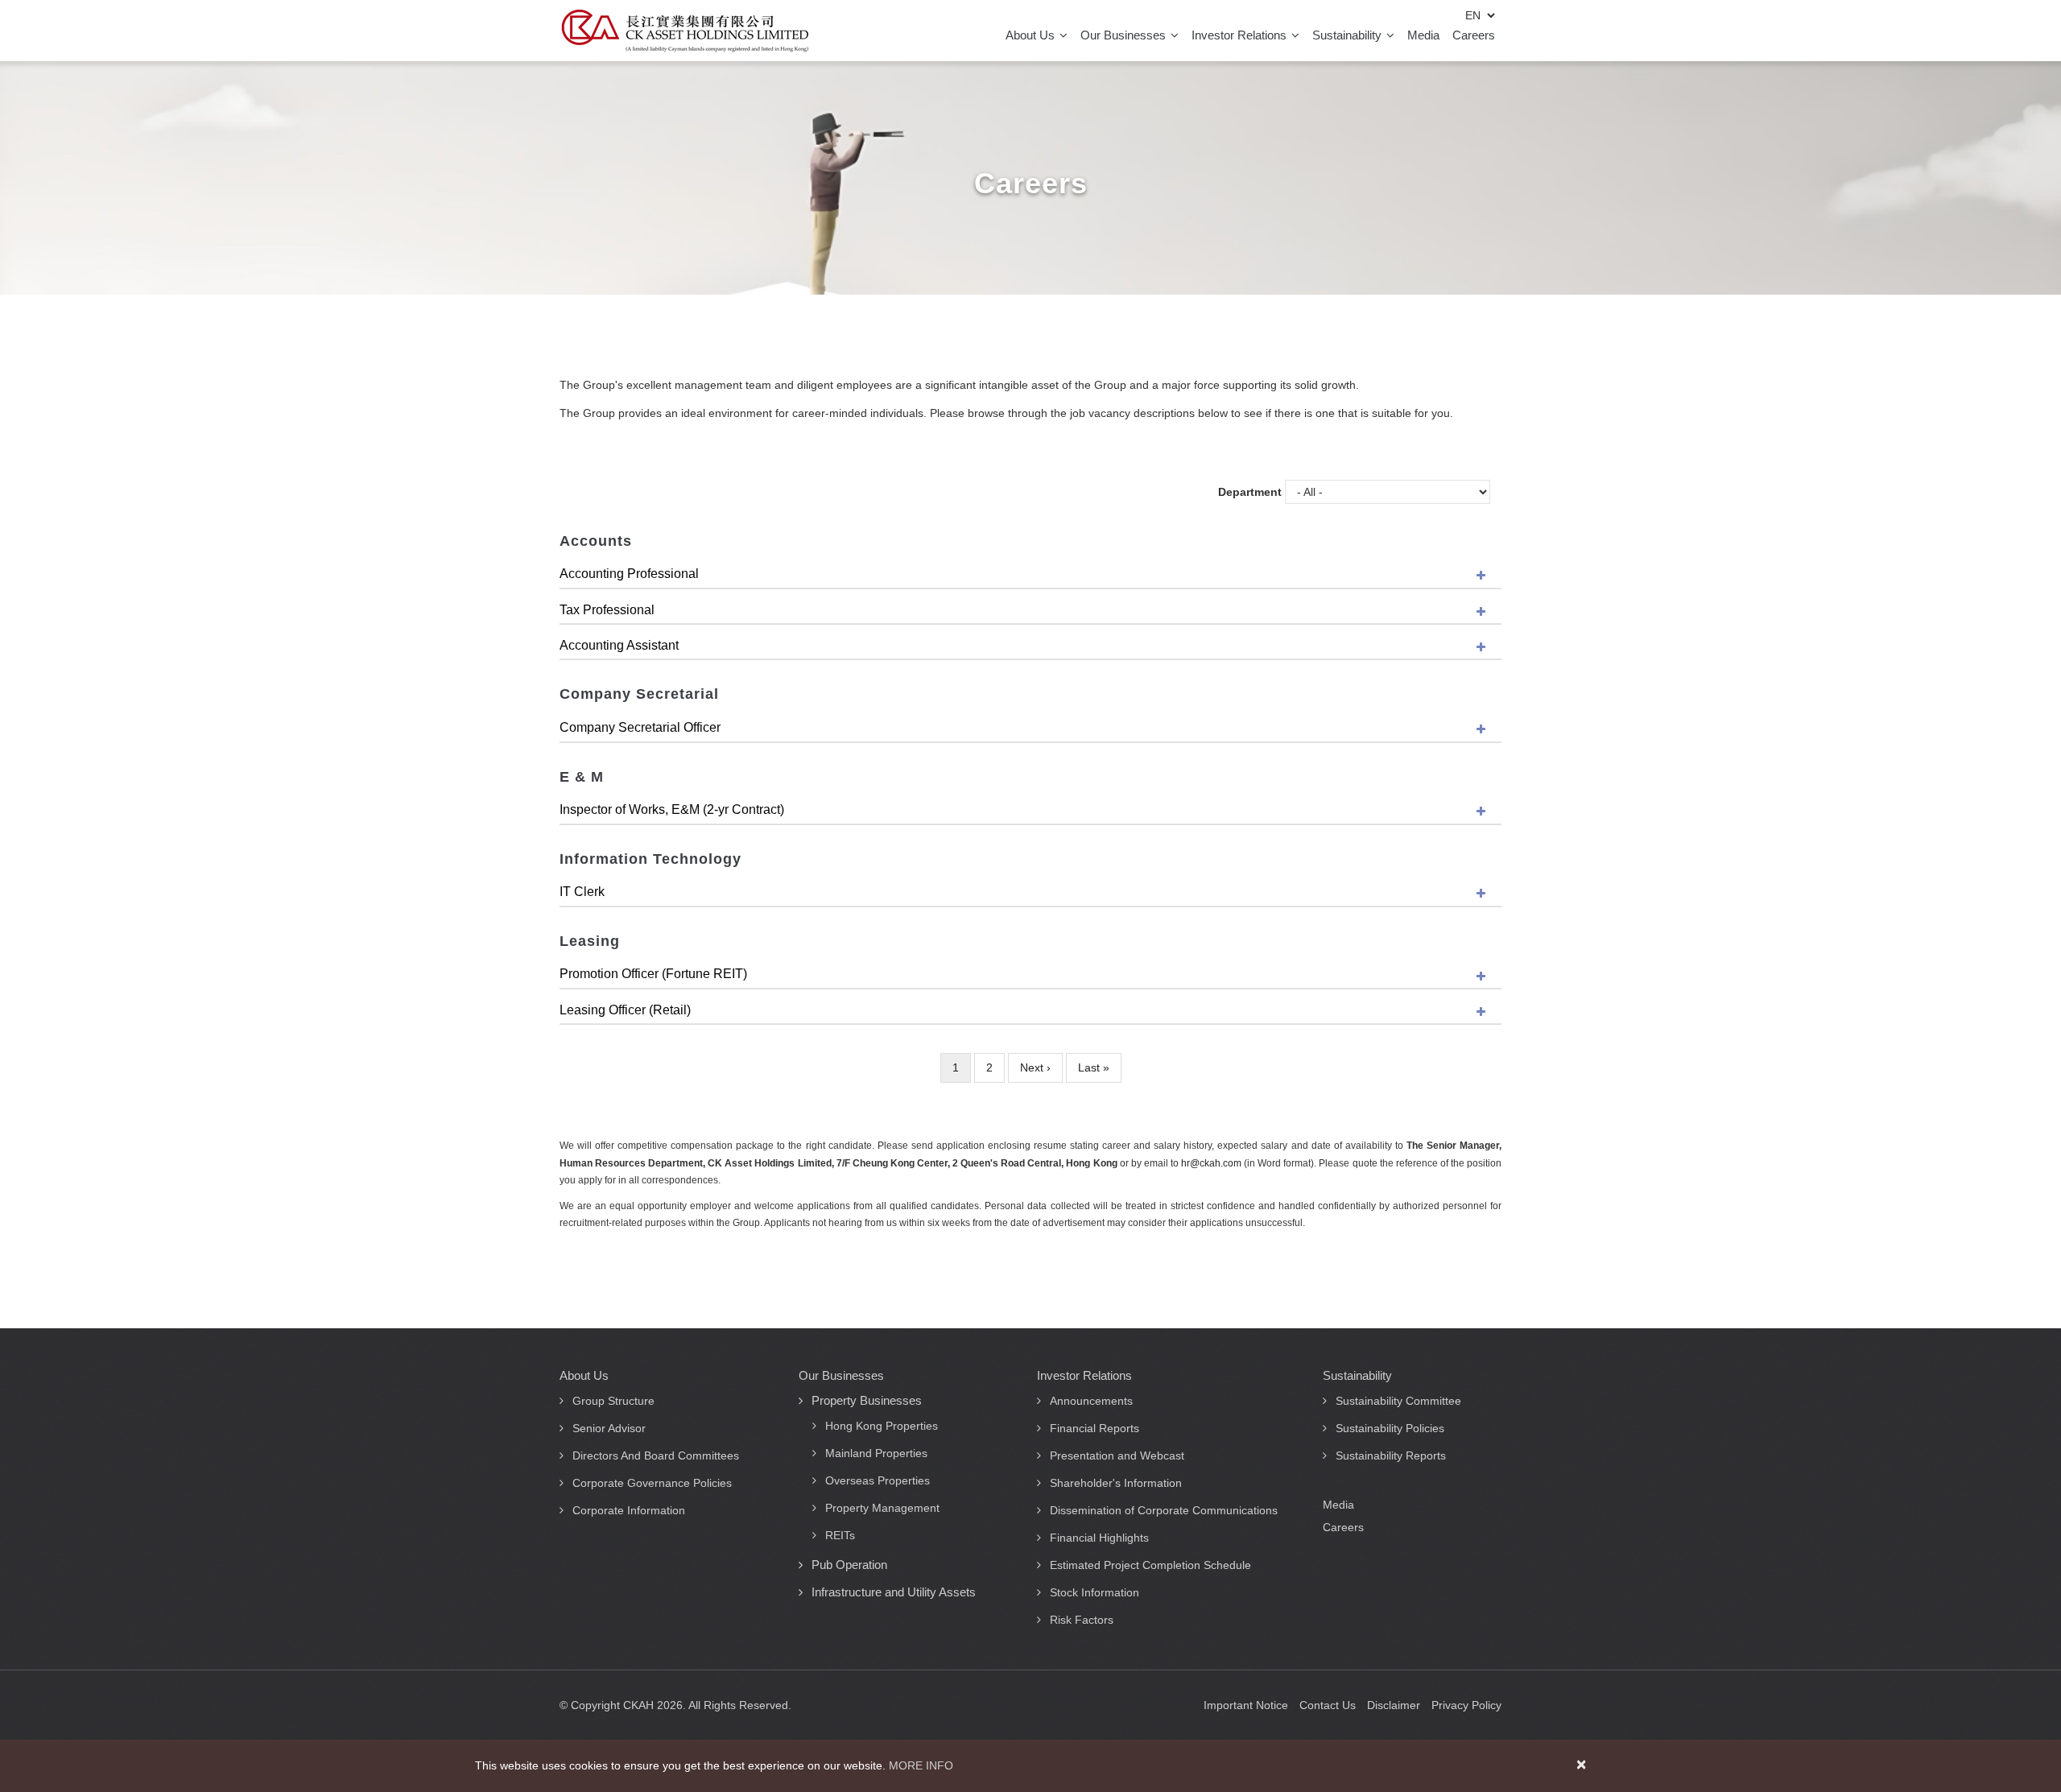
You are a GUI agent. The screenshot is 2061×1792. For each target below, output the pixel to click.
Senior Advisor (609, 1428)
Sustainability (1349, 35)
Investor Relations (1241, 35)
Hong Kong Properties (882, 1426)
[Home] (685, 31)
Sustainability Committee (1398, 1401)
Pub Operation (849, 1565)
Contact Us (1328, 1705)
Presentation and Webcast (1117, 1455)
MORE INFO (921, 1765)
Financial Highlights (1099, 1538)
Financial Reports (1095, 1428)
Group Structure (613, 1401)
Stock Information (1095, 1592)
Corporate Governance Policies (652, 1483)
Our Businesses (1125, 35)
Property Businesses (867, 1400)
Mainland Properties (876, 1453)
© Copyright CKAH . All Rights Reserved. (675, 1705)
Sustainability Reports (1391, 1455)
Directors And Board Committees (656, 1455)
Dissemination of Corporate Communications (1164, 1510)
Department (1250, 492)
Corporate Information (629, 1510)
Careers (1474, 35)
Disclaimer (1394, 1705)
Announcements (1091, 1401)
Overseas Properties (878, 1480)
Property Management (882, 1508)
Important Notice (1246, 1705)
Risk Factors (1082, 1620)
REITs (840, 1535)
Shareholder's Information (1116, 1483)
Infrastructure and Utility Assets (894, 1592)
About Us (1032, 35)
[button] (1030, 574)
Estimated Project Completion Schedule (1150, 1565)
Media (1423, 35)
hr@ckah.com (1211, 1163)
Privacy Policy (1466, 1705)
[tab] (1030, 575)
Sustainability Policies (1390, 1428)
